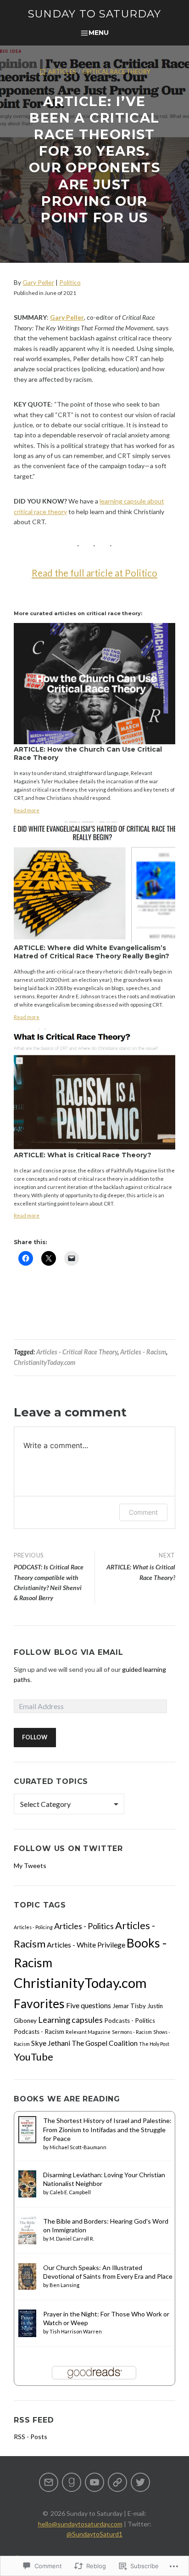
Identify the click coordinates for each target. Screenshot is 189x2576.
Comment (143, 1512)
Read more (27, 810)
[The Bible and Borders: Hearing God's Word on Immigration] (27, 2230)
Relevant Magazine (88, 2032)
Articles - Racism (143, 1352)
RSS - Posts (31, 2437)
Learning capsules (70, 2020)
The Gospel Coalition (105, 2043)
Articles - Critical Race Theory (77, 1352)
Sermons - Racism (132, 2032)
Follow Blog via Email (69, 1652)
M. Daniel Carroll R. (72, 2239)
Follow (35, 1737)
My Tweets (30, 1865)
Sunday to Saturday (95, 14)
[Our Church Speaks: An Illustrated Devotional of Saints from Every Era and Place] (27, 2275)
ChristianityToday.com (44, 1362)
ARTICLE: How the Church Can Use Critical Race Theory (88, 753)
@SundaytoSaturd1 (94, 2534)
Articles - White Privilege (86, 1945)
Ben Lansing (64, 2285)
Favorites (39, 2004)
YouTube (33, 2057)
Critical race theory (116, 72)
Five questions (89, 2005)
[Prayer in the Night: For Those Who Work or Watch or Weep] (27, 2323)
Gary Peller (38, 282)
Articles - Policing (33, 1927)
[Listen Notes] (117, 2482)
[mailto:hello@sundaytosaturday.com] (49, 2482)
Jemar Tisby (129, 2006)
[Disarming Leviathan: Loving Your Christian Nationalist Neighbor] (27, 2183)
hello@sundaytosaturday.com (80, 2524)
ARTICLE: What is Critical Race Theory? (83, 1155)
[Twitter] (140, 2482)
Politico (70, 282)
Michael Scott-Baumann (78, 2147)
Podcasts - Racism (39, 2032)
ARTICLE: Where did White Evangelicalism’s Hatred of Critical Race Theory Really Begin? (92, 952)
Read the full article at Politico (94, 573)
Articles (62, 72)
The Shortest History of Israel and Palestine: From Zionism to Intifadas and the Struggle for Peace (107, 2129)
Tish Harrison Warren (76, 2331)
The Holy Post (154, 2044)
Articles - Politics (84, 1926)
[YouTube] (94, 2482)
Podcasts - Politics (130, 2021)
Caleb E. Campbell (70, 2192)
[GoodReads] (72, 2482)
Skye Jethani (51, 2043)
